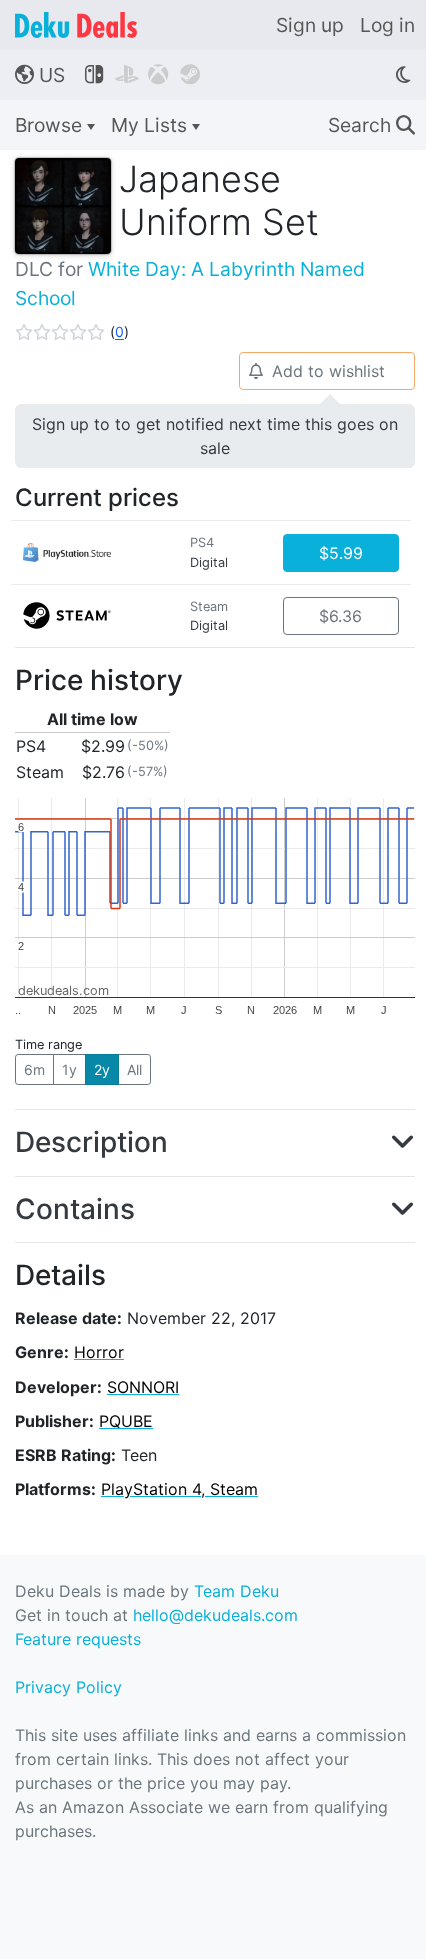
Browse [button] (51, 125)
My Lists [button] (151, 125)
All (134, 1069)
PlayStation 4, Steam (179, 1489)
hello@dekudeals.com (215, 1615)
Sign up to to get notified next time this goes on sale (215, 436)
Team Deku (236, 1591)
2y (102, 1069)
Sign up (310, 25)
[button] (72, 332)
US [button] (40, 75)
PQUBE (126, 1421)
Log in (387, 25)
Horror (99, 1352)
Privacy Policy (68, 1687)
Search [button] (371, 125)
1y (69, 1069)
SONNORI (143, 1387)
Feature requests (78, 1639)
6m (34, 1069)
